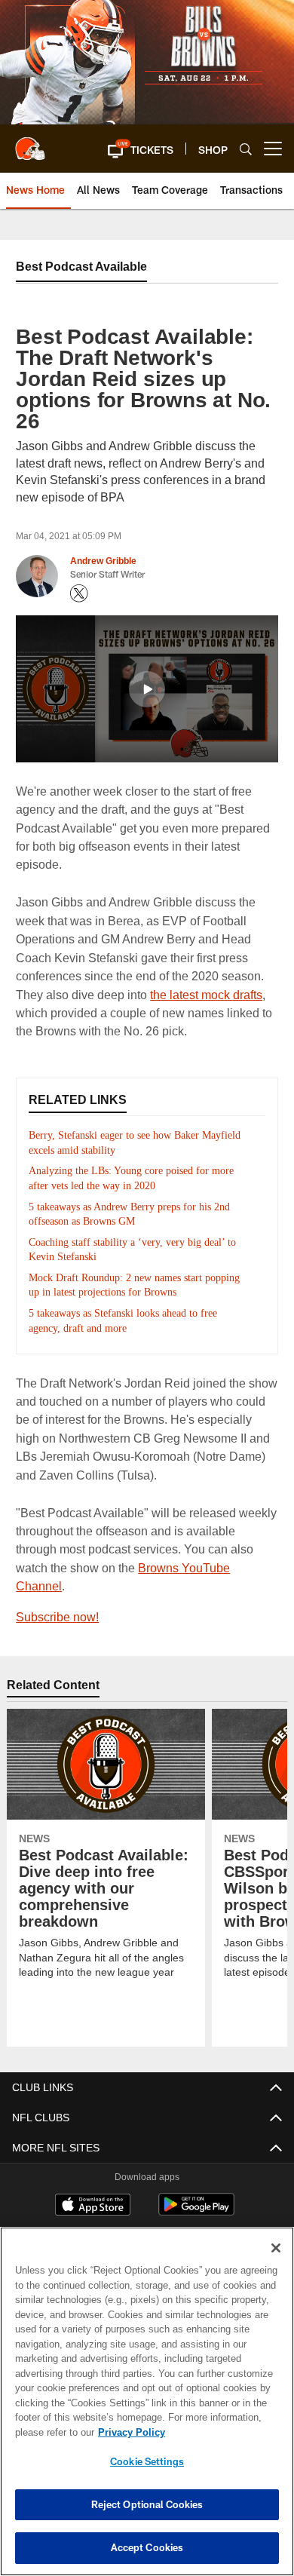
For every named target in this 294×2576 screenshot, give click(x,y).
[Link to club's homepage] (30, 143)
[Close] (276, 2248)
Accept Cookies (147, 2547)
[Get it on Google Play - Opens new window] (196, 2193)
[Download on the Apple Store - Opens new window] (93, 2188)
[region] (147, 2401)
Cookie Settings (147, 2461)
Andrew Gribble (103, 561)
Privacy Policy (128, 2432)
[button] (119, 149)
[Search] (246, 149)
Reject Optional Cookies (147, 2504)
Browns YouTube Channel (152, 1567)
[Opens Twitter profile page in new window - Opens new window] (79, 593)
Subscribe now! (57, 1598)
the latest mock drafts (204, 994)
